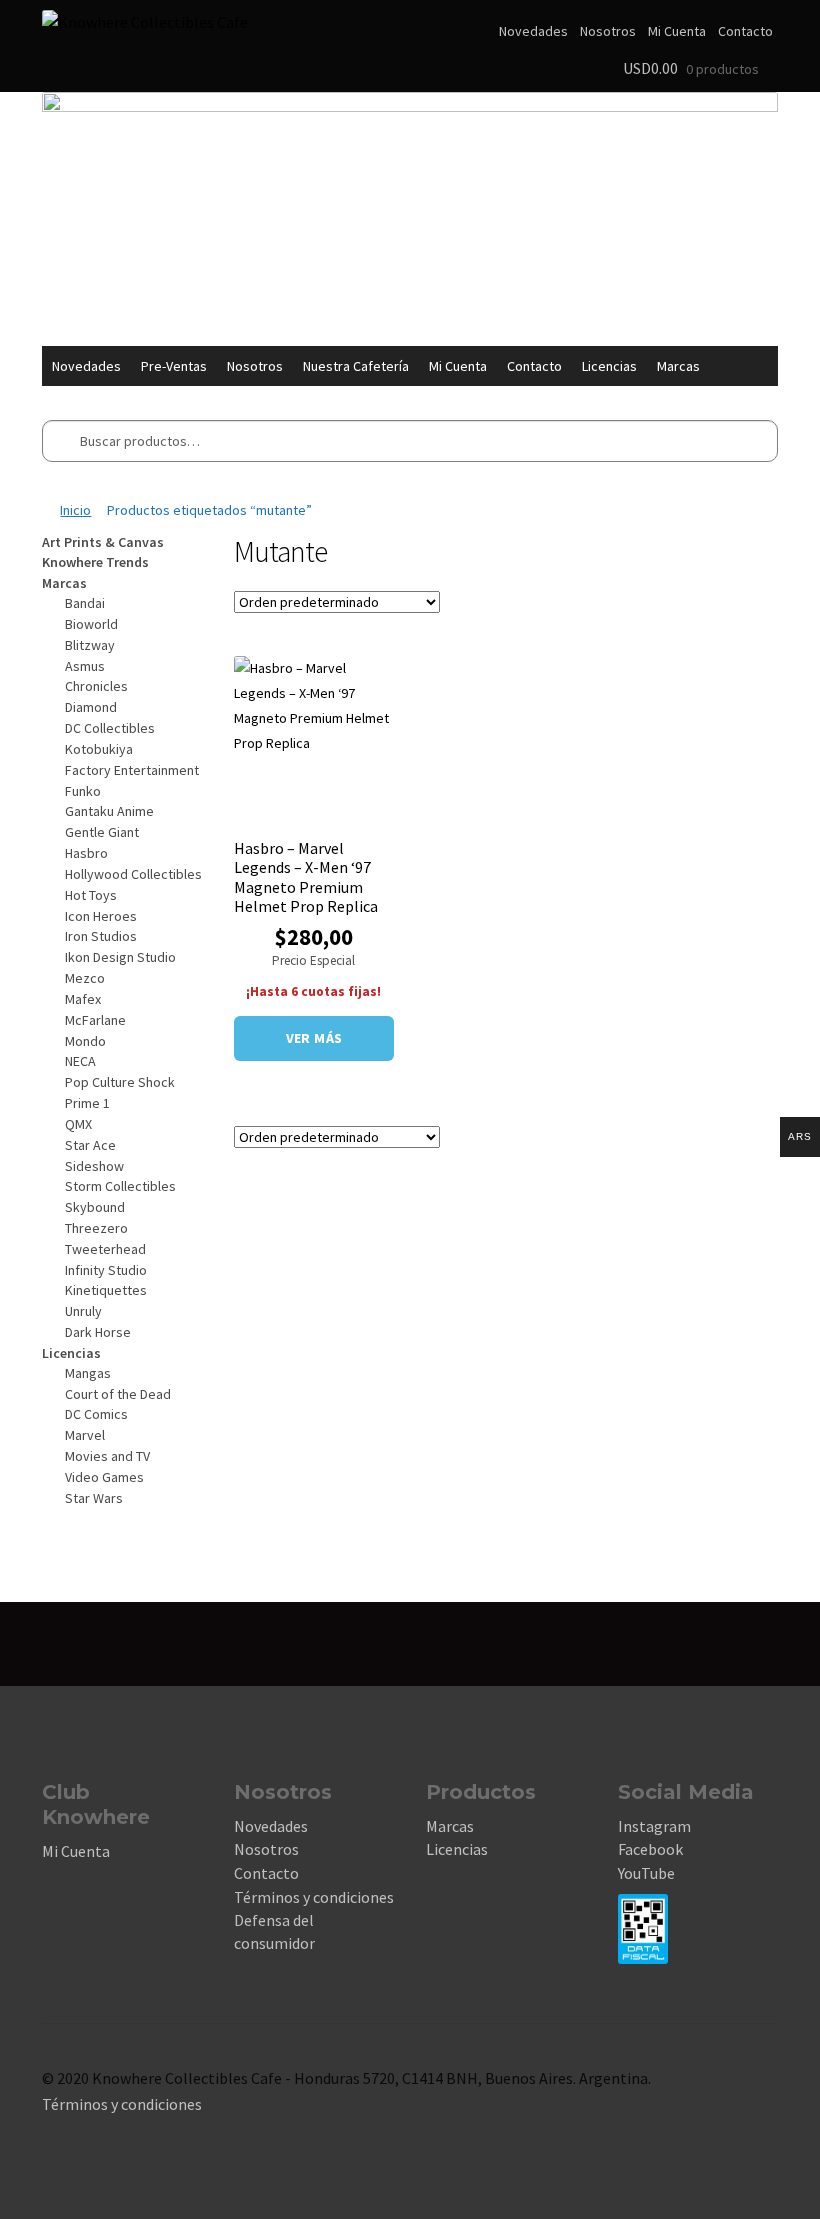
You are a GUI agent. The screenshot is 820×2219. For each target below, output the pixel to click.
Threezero (96, 1228)
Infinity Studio (106, 1270)
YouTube (646, 1873)
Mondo (85, 1041)
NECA (80, 1061)
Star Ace (90, 1145)
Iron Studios (101, 936)
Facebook (650, 1849)
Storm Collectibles (120, 1186)
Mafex (83, 999)
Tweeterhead (105, 1249)
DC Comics (96, 1414)
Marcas (678, 366)
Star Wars (94, 1498)
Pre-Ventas (174, 366)
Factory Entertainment (132, 770)
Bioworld (91, 624)
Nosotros (608, 31)
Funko (83, 791)
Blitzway (90, 645)
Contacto (745, 31)
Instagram (654, 1826)
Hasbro (86, 853)
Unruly (83, 1311)
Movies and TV (107, 1456)
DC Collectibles (110, 728)
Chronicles (96, 686)
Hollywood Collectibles (133, 874)
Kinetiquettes (106, 1290)
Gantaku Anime (109, 811)
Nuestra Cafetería (356, 366)
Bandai (85, 603)
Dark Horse (98, 1332)
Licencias (609, 366)
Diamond (91, 707)
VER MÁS (314, 1038)
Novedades (533, 31)
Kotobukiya (99, 749)
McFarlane (95, 1020)
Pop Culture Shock (120, 1082)
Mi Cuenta (677, 31)
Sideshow (94, 1166)
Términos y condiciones (314, 1897)
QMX (78, 1124)
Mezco (85, 978)
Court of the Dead (118, 1394)
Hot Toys (91, 895)
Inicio (75, 510)
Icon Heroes (101, 916)
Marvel (85, 1435)
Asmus (85, 666)
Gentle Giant (102, 832)
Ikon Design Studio (120, 957)
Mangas (88, 1373)
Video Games (104, 1477)
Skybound (95, 1207)
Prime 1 (87, 1103)
